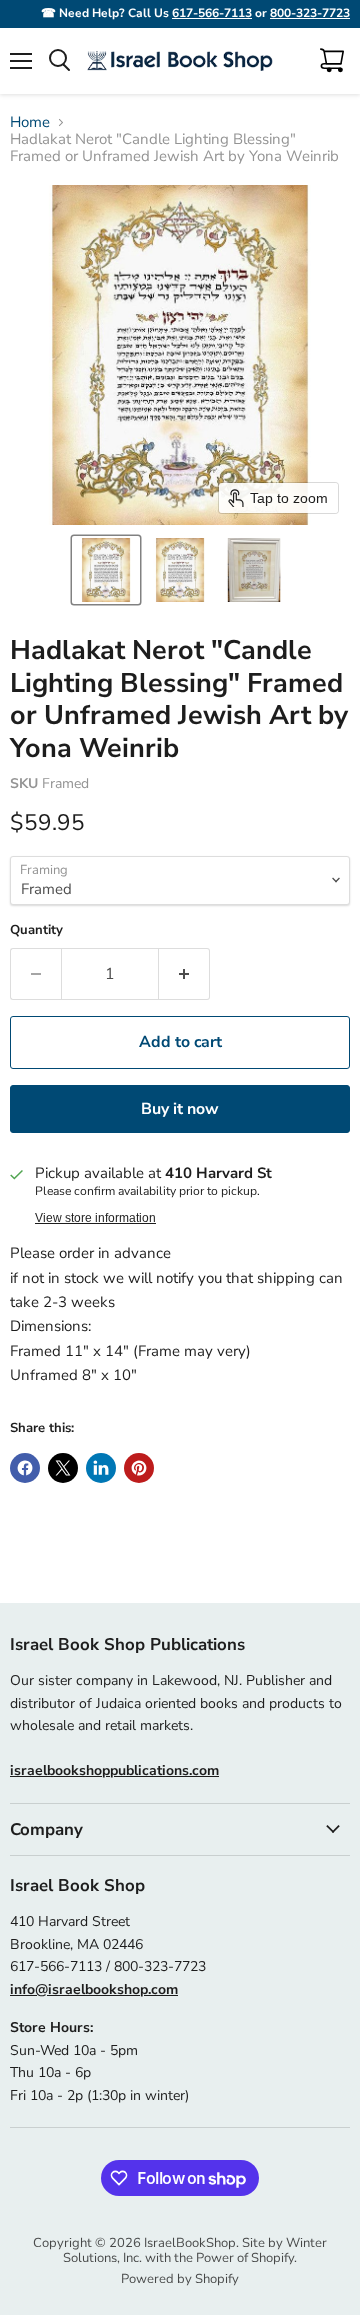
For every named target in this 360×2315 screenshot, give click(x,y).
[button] (106, 570)
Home (30, 122)
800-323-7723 (310, 13)
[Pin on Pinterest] (139, 1468)
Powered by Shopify (180, 2279)
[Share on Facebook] (25, 1468)
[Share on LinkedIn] (101, 1468)
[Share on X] (63, 1468)
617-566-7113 (212, 13)
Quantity (36, 930)
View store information (95, 1218)
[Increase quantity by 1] (184, 974)
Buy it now (180, 1109)
